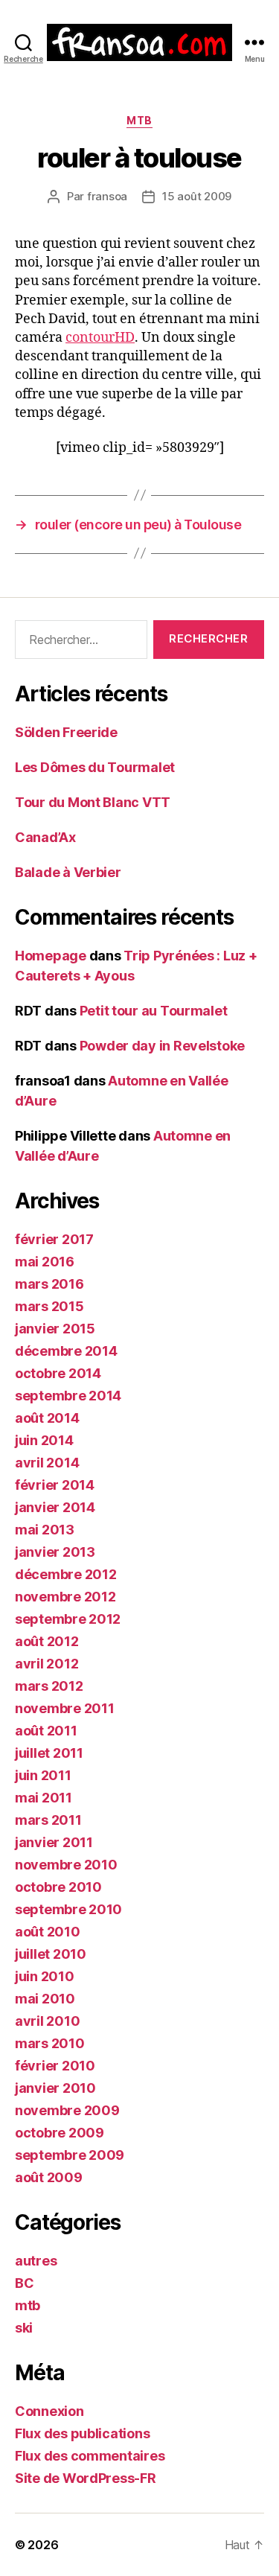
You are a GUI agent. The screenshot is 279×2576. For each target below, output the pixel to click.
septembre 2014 (68, 1396)
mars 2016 (49, 1284)
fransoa (107, 196)
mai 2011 (44, 1798)
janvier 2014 (55, 1507)
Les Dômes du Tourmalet (95, 767)
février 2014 (55, 1485)
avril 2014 (47, 1463)
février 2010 (55, 2066)
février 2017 (54, 1239)
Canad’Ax (45, 837)
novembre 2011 (65, 1708)
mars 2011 (48, 1820)
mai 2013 (45, 1530)
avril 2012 (46, 1664)
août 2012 (47, 1641)
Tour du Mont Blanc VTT (93, 802)
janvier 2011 (54, 1842)
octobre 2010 (58, 1887)
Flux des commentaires (90, 2456)
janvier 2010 (55, 2088)
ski (24, 2328)
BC (24, 2283)
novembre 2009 (67, 2110)
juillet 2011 (49, 1753)
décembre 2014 (66, 1351)
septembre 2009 (70, 2155)
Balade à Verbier (68, 872)
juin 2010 (45, 1976)
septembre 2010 (68, 1909)
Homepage (51, 956)
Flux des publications (82, 2433)
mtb (139, 120)
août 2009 (49, 2177)
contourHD (100, 338)
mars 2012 (49, 1686)
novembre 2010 (66, 1865)
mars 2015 (49, 1306)
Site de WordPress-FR (86, 2478)
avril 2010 (47, 2021)
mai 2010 (45, 1999)
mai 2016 (45, 1262)
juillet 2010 (51, 1954)
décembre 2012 (66, 1574)
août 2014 (47, 1418)
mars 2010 (50, 2043)
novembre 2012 (65, 1597)
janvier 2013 (55, 1552)
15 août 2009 (197, 196)
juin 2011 (43, 1775)
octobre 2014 (58, 1373)
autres (36, 2261)
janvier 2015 (55, 1329)
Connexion (49, 2411)
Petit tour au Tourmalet (154, 1011)
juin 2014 (44, 1440)
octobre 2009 (60, 2133)
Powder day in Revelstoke (163, 1046)
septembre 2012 (68, 1619)
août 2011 (46, 1731)
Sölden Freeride (66, 732)
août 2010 (48, 1932)
